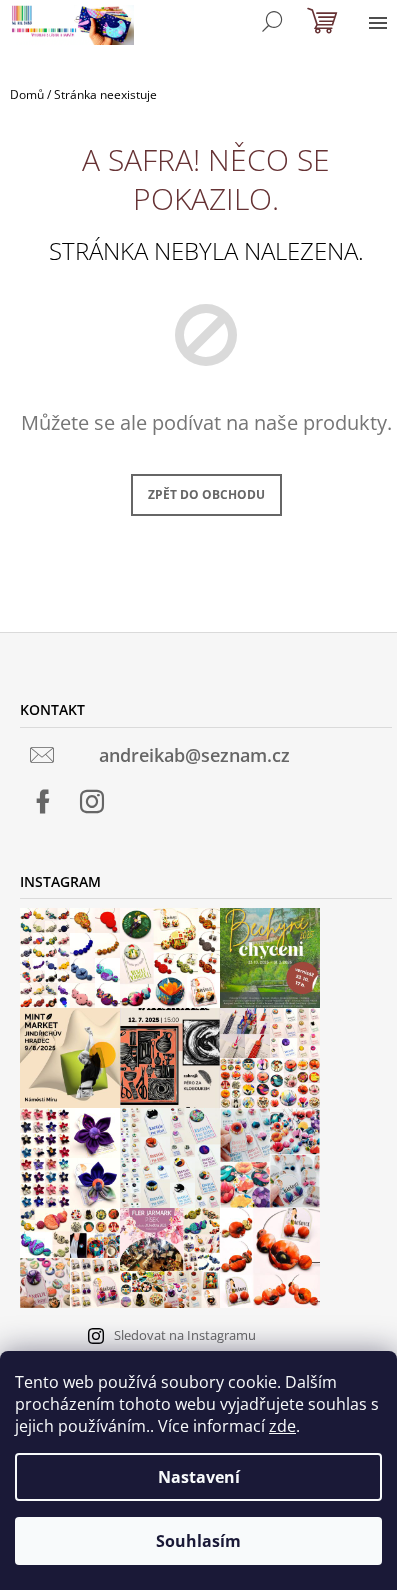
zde (282, 1426)
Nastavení (199, 1477)
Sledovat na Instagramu (185, 1335)
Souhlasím (198, 1541)
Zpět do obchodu (206, 494)
